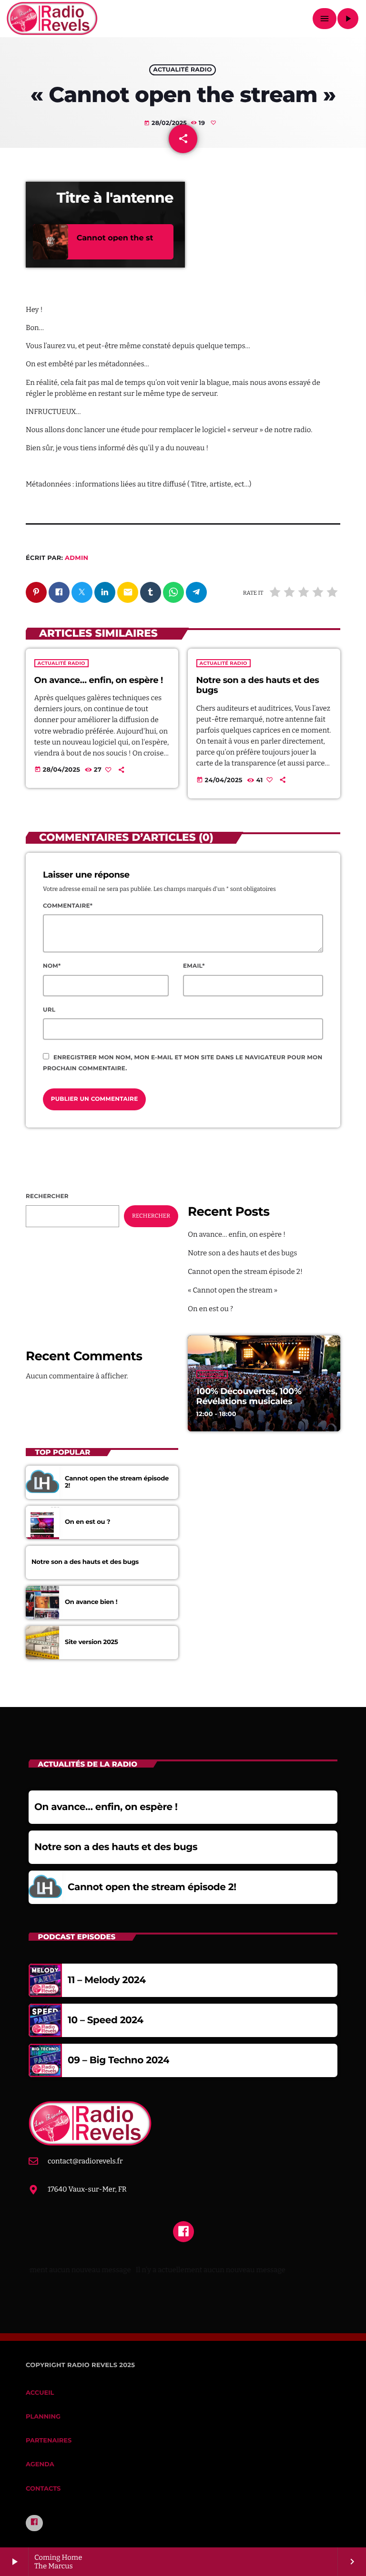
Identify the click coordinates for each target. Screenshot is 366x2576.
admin (76, 558)
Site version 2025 (91, 1642)
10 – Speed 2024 (106, 2020)
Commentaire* (68, 906)
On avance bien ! (91, 1602)
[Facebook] (34, 2523)
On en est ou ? (210, 1309)
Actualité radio (182, 70)
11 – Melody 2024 (107, 1980)
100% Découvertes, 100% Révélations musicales (249, 1397)
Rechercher (47, 1196)
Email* (194, 966)
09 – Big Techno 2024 (118, 2060)
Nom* (52, 966)
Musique (212, 1374)
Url (49, 1010)
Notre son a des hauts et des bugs (258, 685)
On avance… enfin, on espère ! (99, 680)
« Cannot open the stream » (233, 1290)
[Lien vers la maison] (52, 19)
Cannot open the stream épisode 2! (245, 1272)
